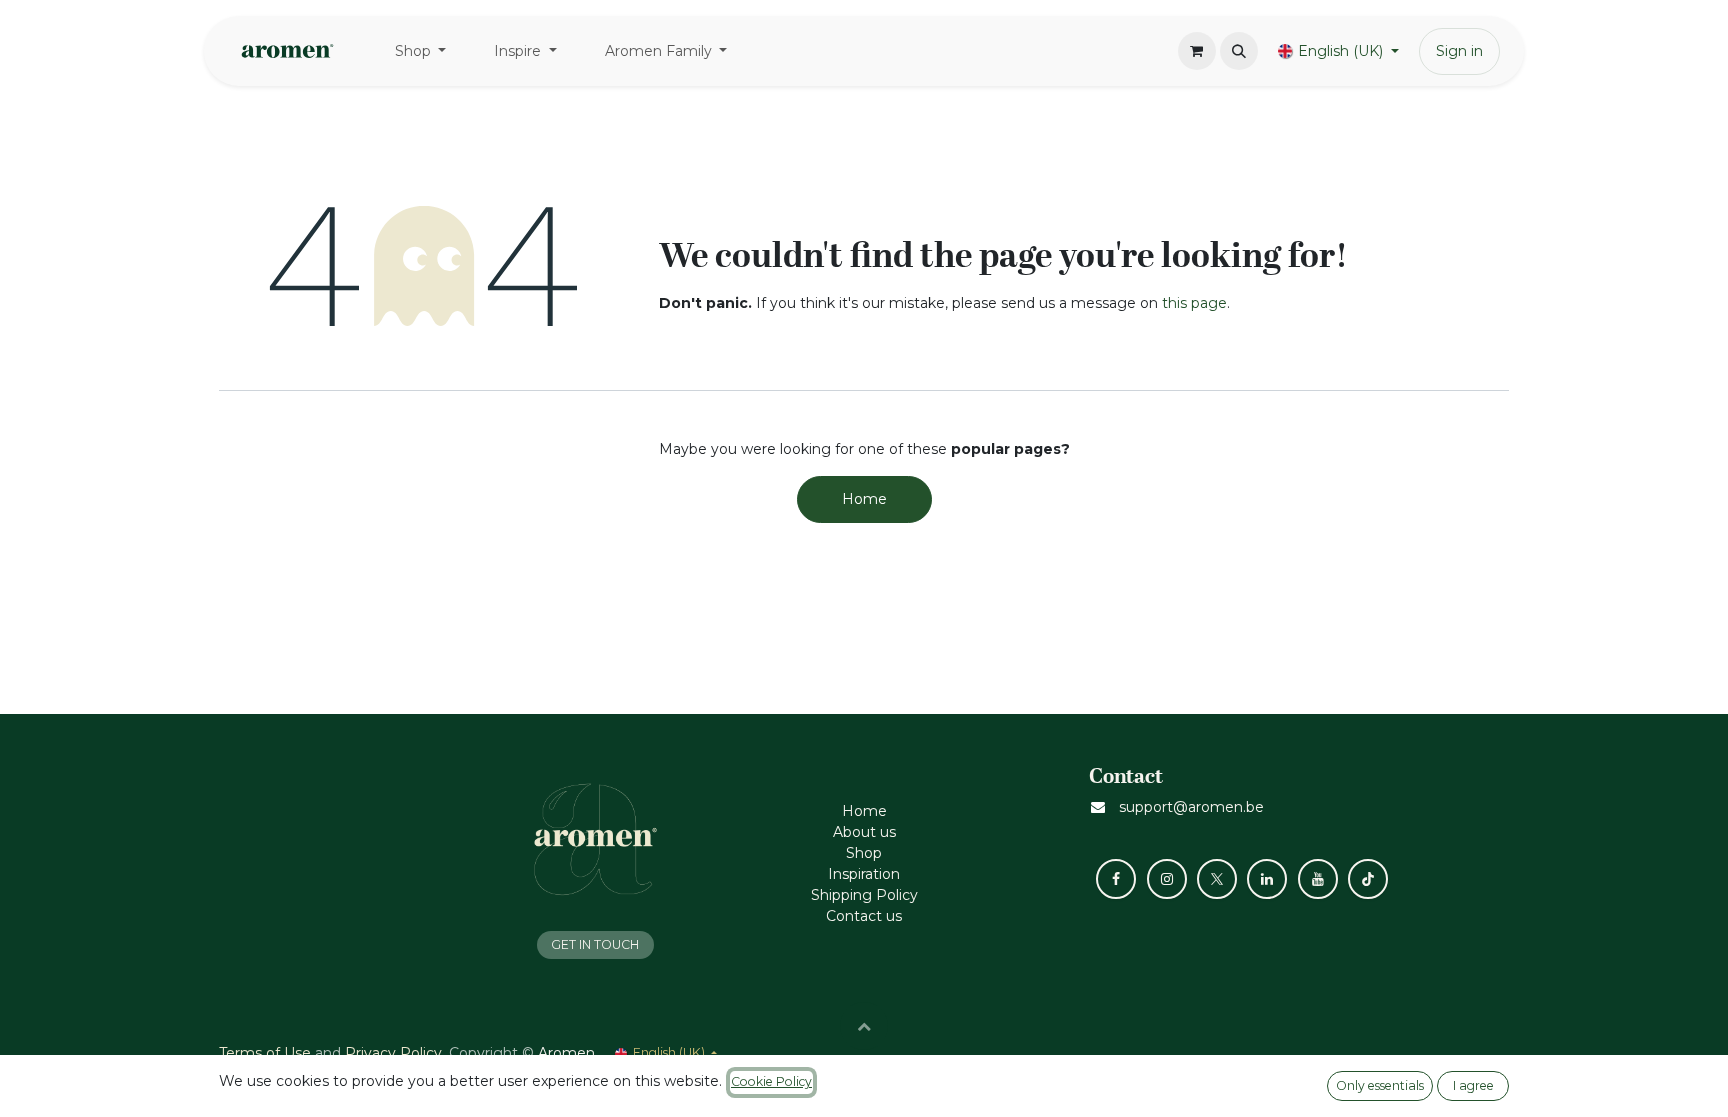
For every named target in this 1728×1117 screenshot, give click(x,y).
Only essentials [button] (1380, 1085)
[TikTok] (1368, 879)
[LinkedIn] (1267, 879)
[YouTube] (1318, 879)
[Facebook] (1116, 879)
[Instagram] (1167, 879)
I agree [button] (1473, 1085)
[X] (1217, 879)
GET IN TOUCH (595, 944)
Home (864, 499)
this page (1194, 303)
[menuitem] (421, 51)
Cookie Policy (771, 1081)
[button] (1239, 51)
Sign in (1459, 51)
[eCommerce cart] (1197, 51)
